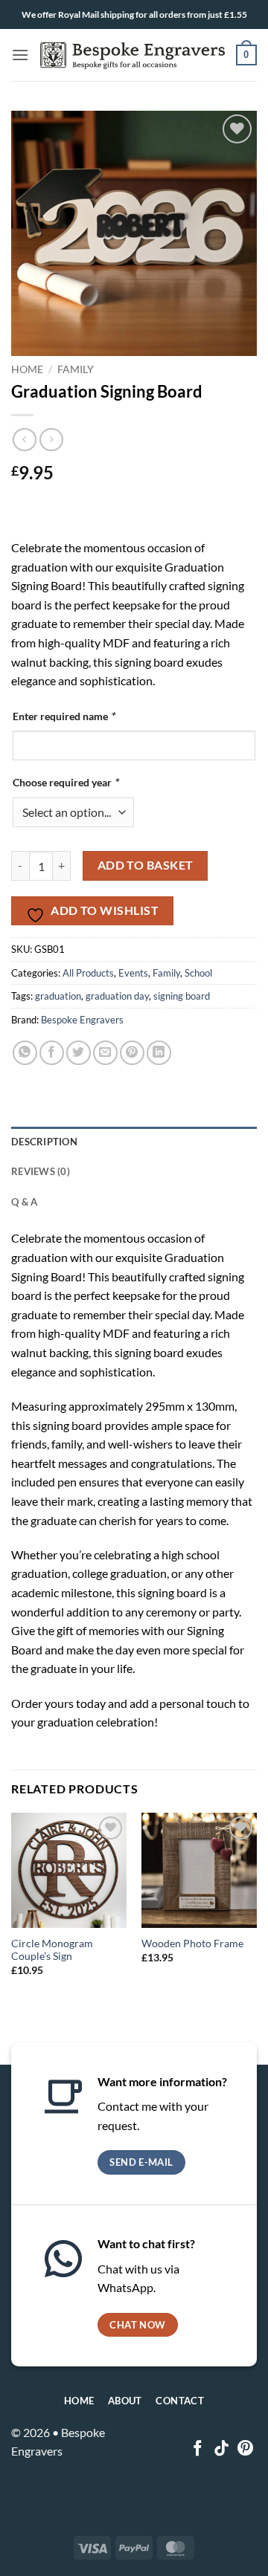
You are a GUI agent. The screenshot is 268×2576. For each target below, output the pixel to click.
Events (133, 973)
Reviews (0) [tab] (41, 1171)
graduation (58, 996)
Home (27, 369)
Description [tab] (44, 1142)
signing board (182, 996)
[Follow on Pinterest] (245, 2449)
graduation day (117, 996)
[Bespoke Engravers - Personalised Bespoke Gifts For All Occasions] (133, 55)
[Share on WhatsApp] (25, 1053)
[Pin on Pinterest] (132, 1053)
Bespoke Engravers (82, 1020)
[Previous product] (51, 440)
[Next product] (24, 440)
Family (76, 369)
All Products (88, 973)
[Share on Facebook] (52, 1053)
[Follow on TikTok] (221, 2449)
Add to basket (146, 865)
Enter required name (64, 716)
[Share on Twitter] (79, 1053)
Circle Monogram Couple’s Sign (52, 1950)
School (198, 973)
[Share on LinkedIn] (159, 1053)
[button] (20, 55)
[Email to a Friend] (105, 1053)
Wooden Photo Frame (192, 1944)
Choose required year (66, 782)
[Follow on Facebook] (198, 2449)
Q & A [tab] (24, 1202)
